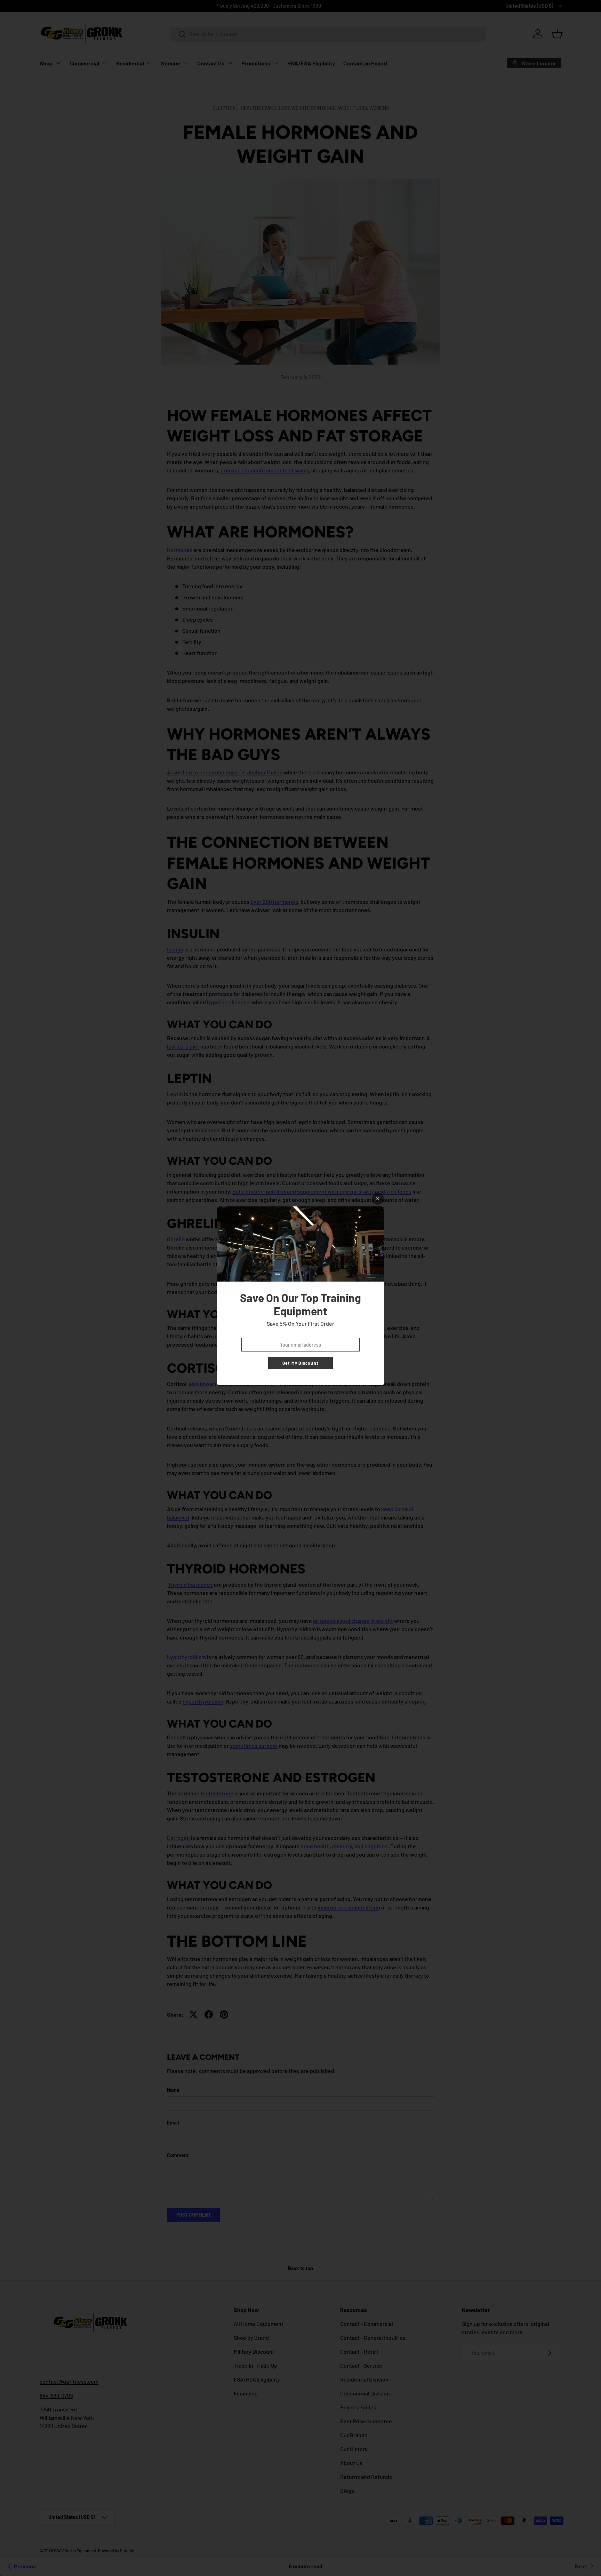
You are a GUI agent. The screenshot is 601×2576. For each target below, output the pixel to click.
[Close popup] (378, 1199)
